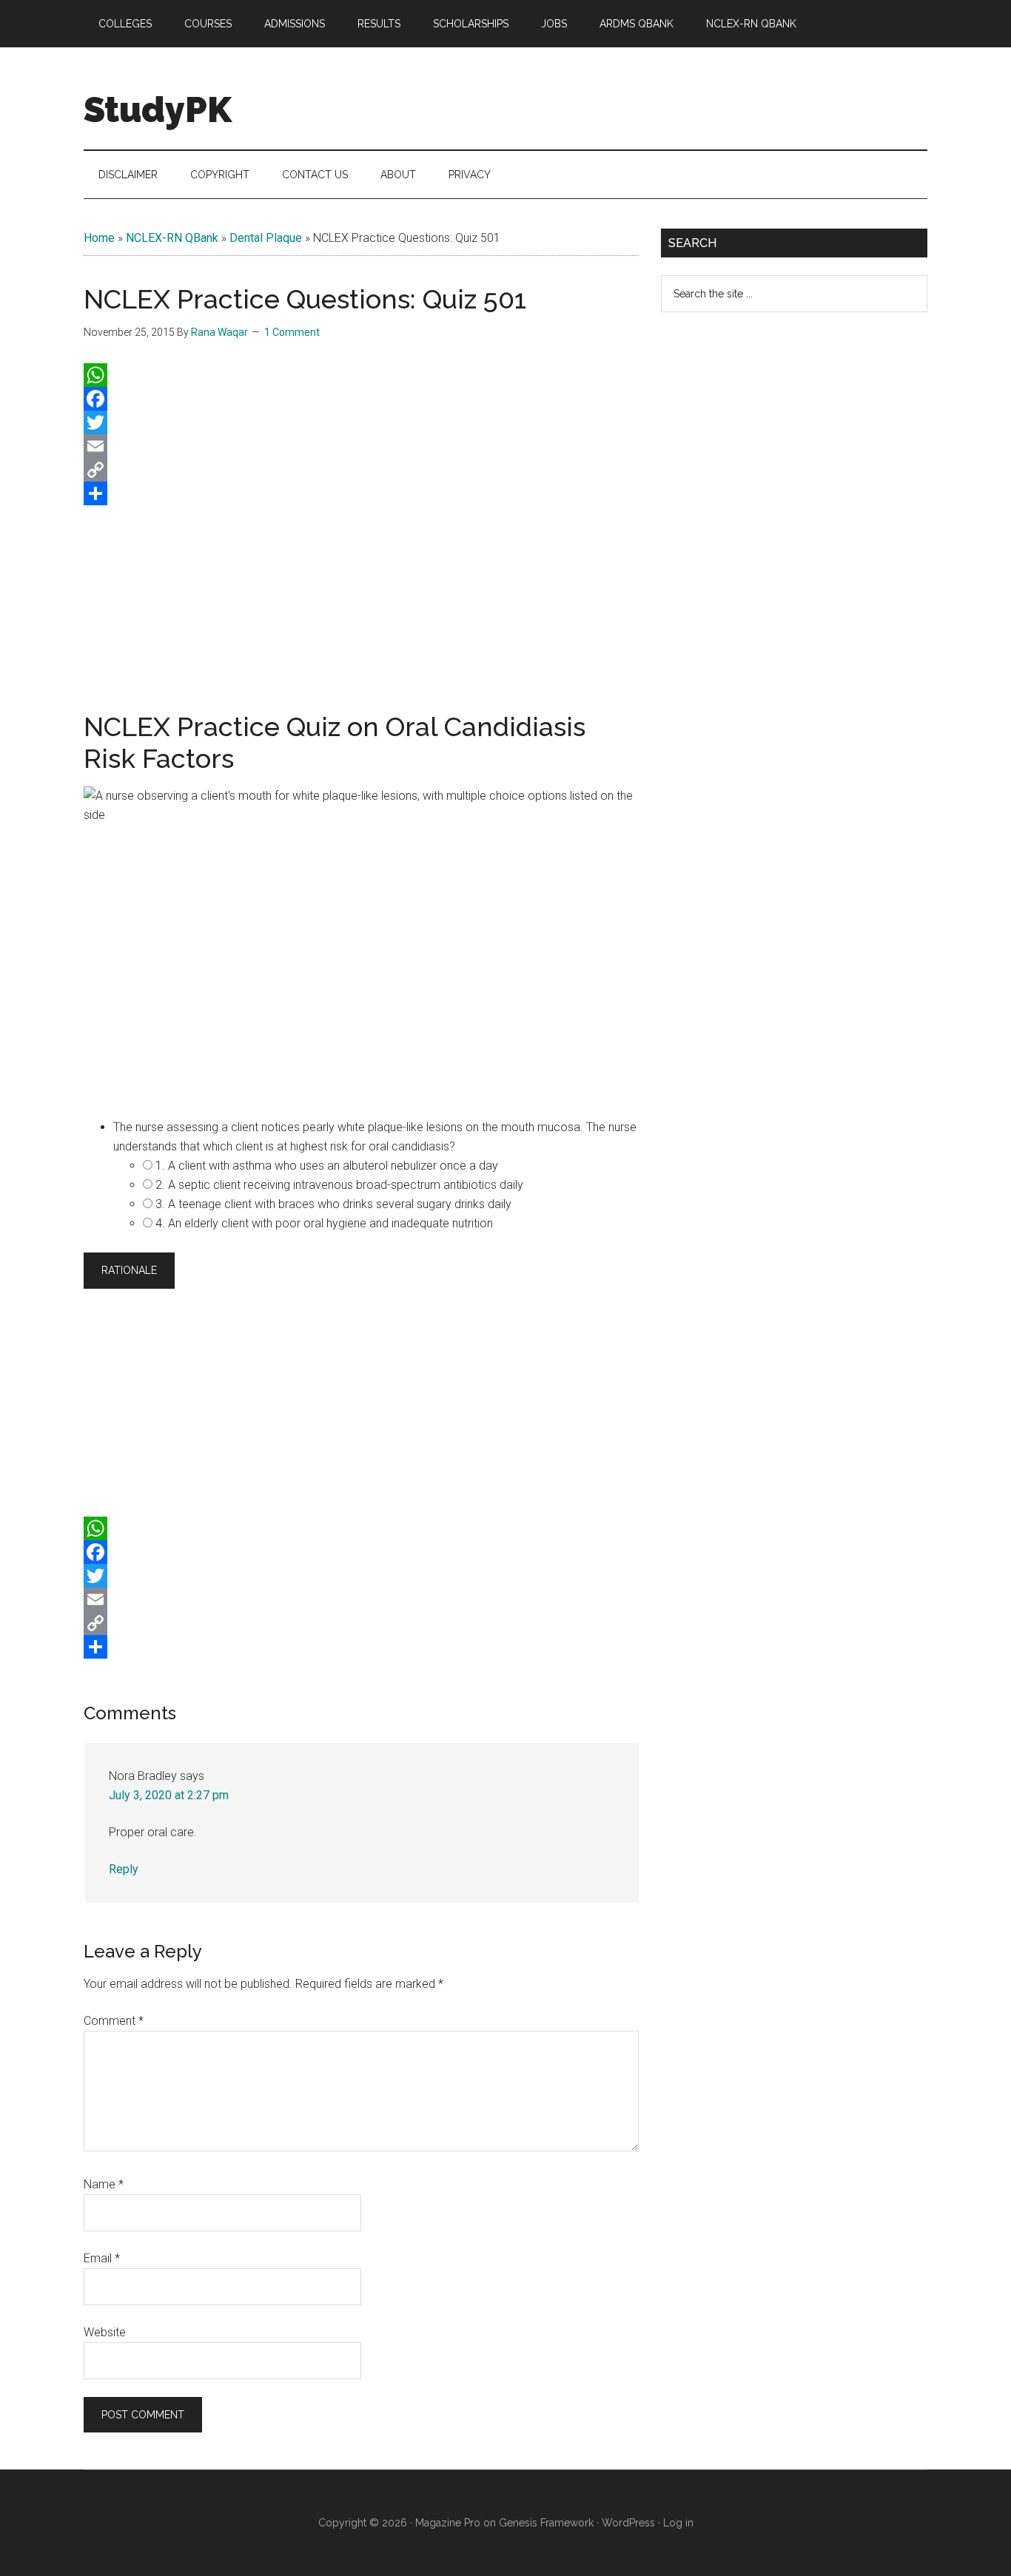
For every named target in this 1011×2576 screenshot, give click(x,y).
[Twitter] (361, 422)
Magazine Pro (448, 2523)
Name (104, 2184)
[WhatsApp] (361, 375)
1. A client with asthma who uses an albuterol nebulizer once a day (327, 1166)
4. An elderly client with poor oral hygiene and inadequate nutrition (324, 1223)
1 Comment (292, 332)
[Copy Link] (361, 470)
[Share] (361, 493)
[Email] (361, 446)
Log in (678, 2523)
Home (99, 238)
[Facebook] (361, 399)
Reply (124, 1869)
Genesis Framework (546, 2523)
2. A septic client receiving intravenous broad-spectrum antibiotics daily (339, 1185)
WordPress (628, 2523)
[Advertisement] (361, 605)
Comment (114, 2021)
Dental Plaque (266, 238)
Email (102, 2258)
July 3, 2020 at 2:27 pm (169, 1795)
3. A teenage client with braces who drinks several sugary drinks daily (333, 1204)
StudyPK (158, 109)
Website (105, 2332)
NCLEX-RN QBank (172, 238)
